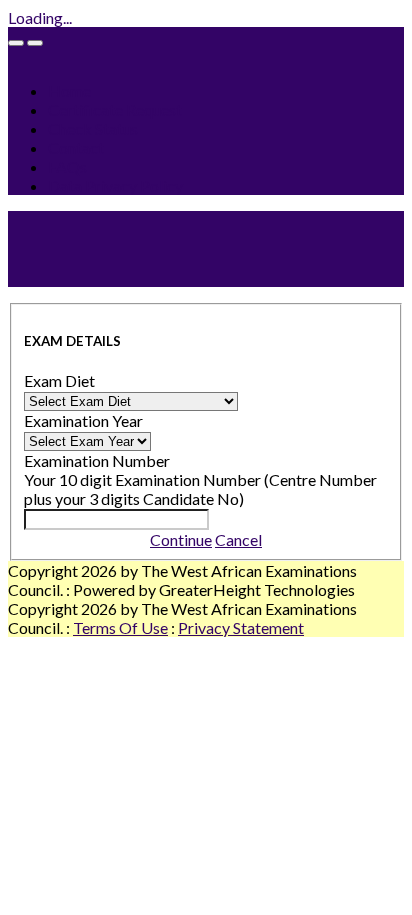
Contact (76, 147)
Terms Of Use (120, 627)
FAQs (67, 166)
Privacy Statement (241, 627)
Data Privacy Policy (115, 185)
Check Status (93, 128)
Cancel (238, 539)
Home (69, 90)
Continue (181, 539)
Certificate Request (115, 109)
